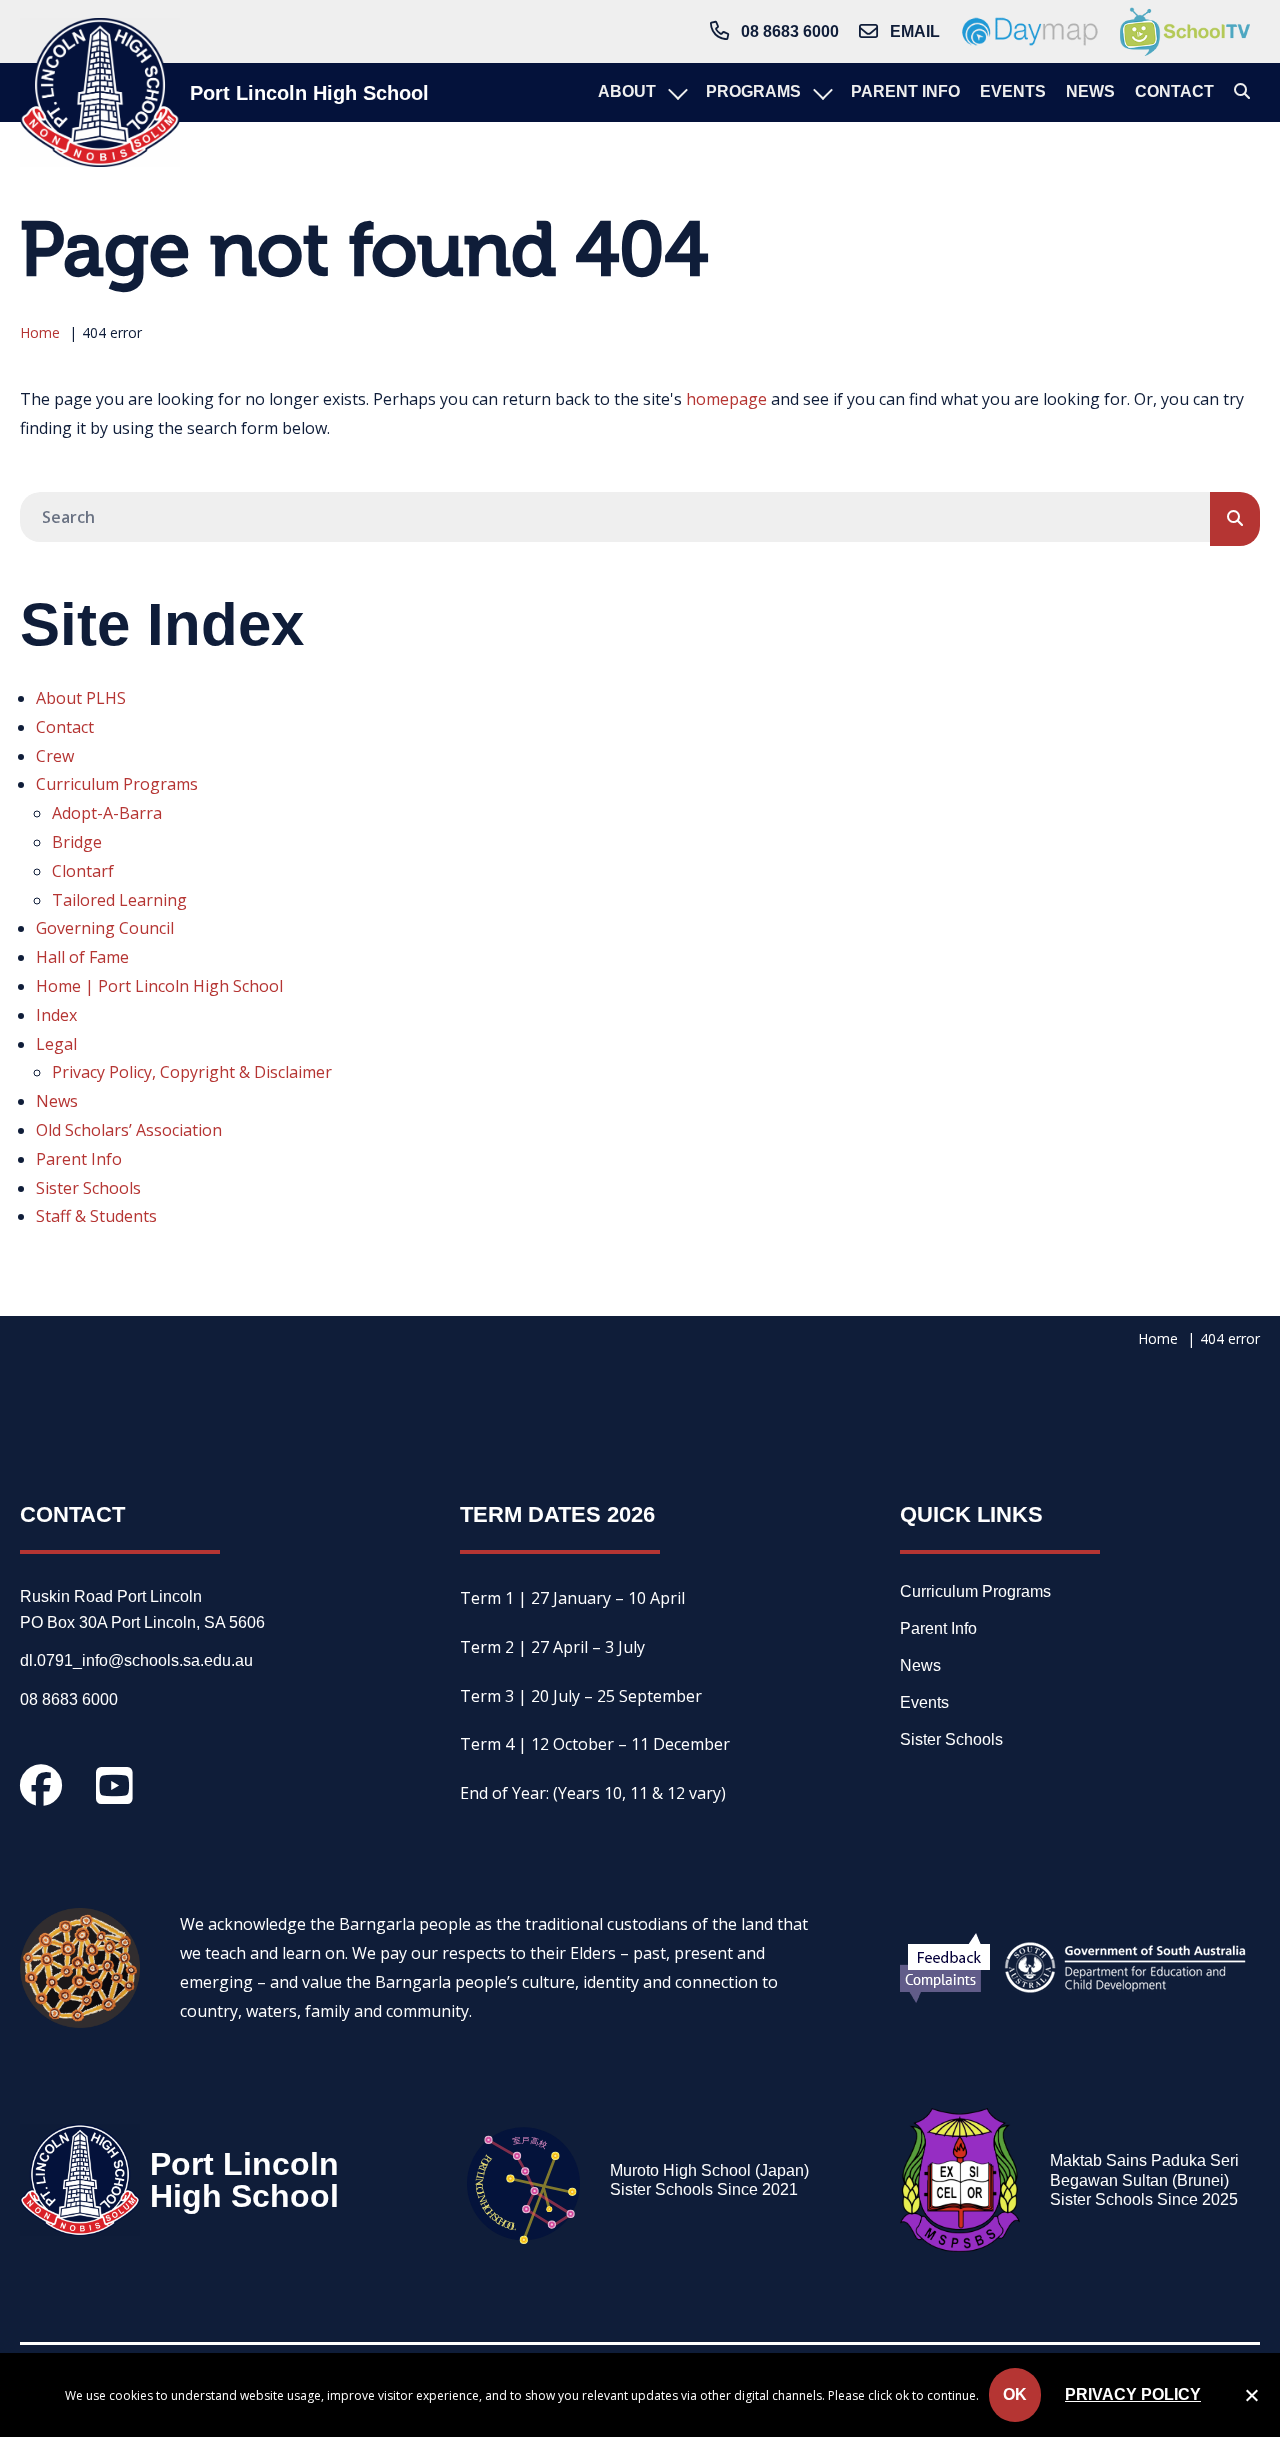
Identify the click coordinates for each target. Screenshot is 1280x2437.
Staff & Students (96, 1216)
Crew (55, 756)
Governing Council (105, 928)
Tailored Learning (119, 900)
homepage (726, 399)
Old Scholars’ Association (129, 1130)
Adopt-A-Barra (107, 813)
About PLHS (81, 698)
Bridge (77, 842)
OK (1015, 2394)
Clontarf (83, 871)
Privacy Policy (1133, 2394)
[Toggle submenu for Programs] (821, 92)
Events (924, 1703)
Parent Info (79, 1159)
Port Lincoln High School (309, 93)
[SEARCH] (1235, 519)
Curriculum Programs (117, 784)
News (57, 1101)
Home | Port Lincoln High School (159, 986)
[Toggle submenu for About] (676, 92)
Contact (65, 727)
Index (56, 1015)
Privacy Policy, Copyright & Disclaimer (192, 1072)
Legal (56, 1044)
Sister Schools (88, 1188)
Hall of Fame (82, 957)
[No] (1251, 2399)
